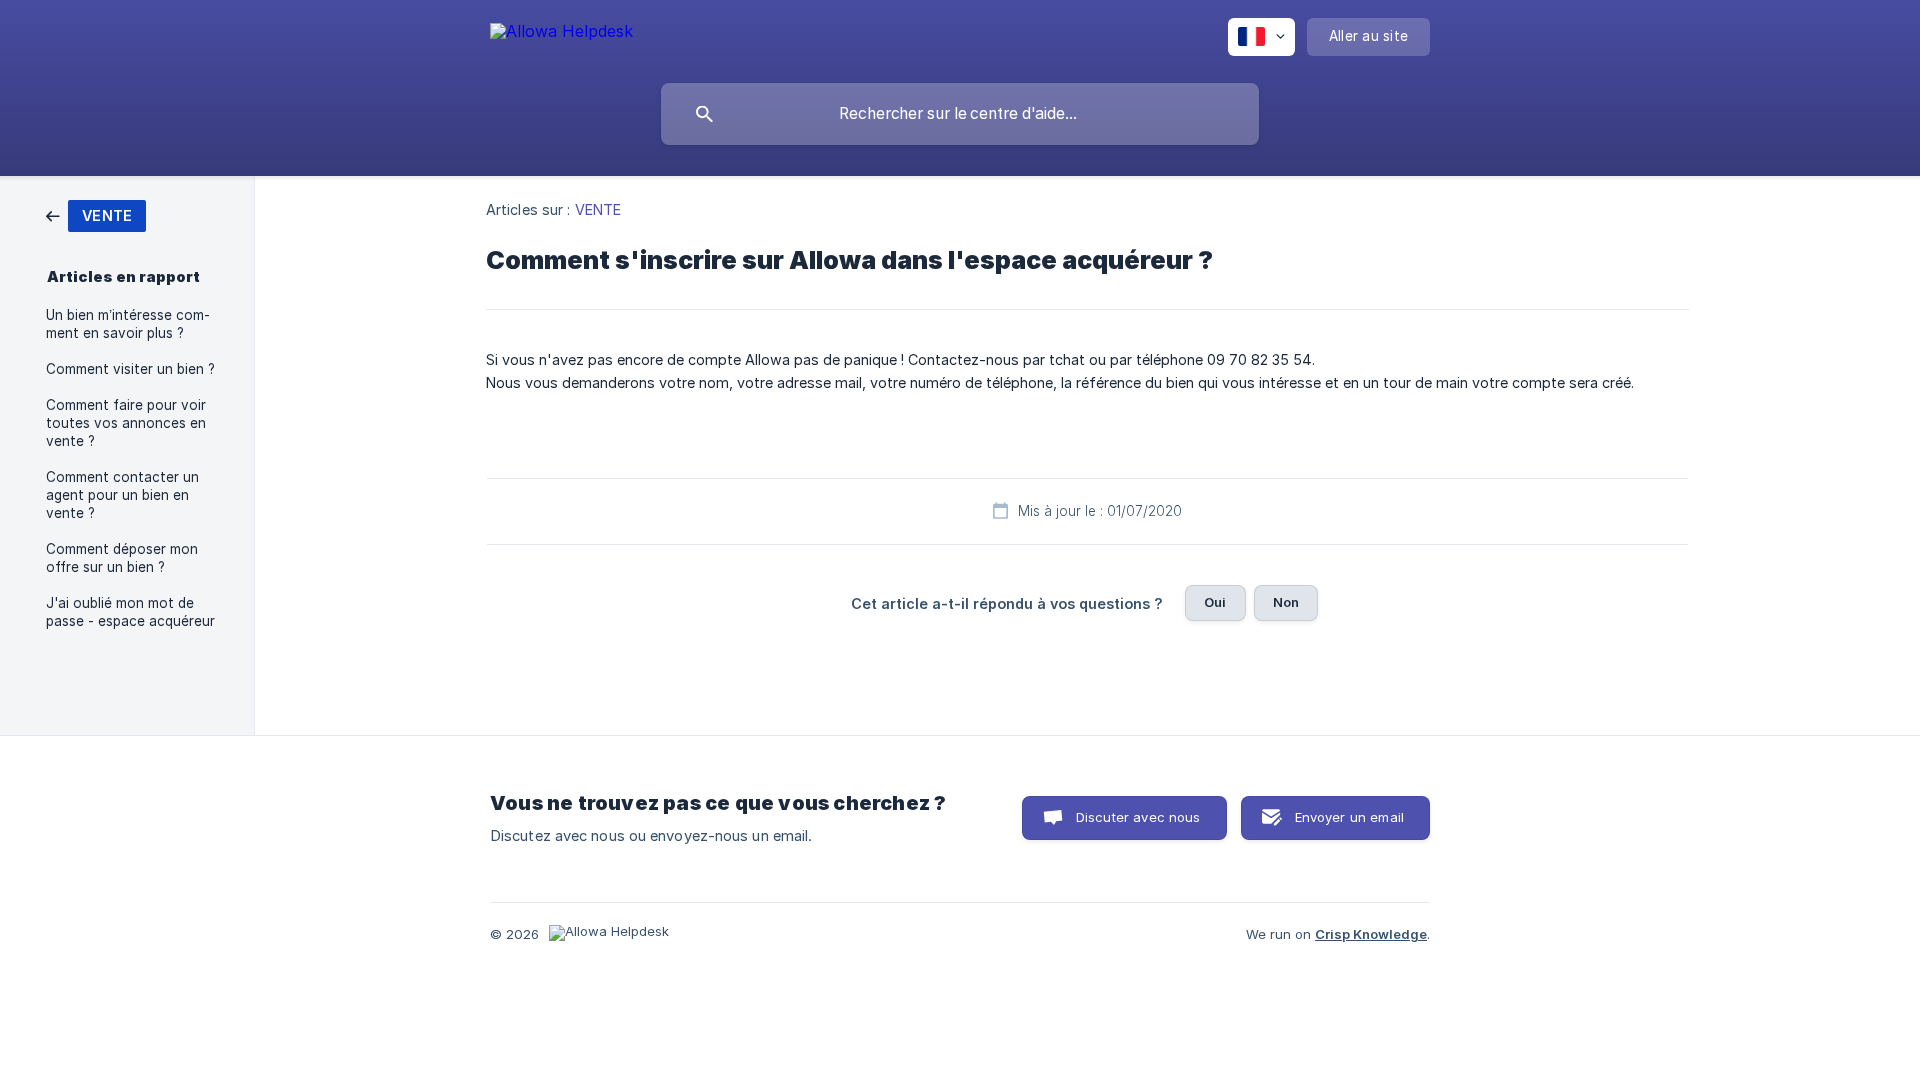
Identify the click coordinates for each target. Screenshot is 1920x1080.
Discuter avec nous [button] (1138, 817)
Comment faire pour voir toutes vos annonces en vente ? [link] (126, 423)
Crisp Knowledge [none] (1371, 934)
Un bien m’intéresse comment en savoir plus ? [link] (128, 324)
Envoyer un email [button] (1349, 817)
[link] (96, 214)
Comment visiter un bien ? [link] (130, 369)
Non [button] (1286, 602)
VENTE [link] (598, 209)
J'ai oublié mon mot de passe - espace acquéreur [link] (130, 612)
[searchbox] (960, 114)
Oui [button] (1215, 602)
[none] (561, 34)
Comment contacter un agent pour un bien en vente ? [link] (122, 495)
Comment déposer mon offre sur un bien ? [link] (122, 558)
